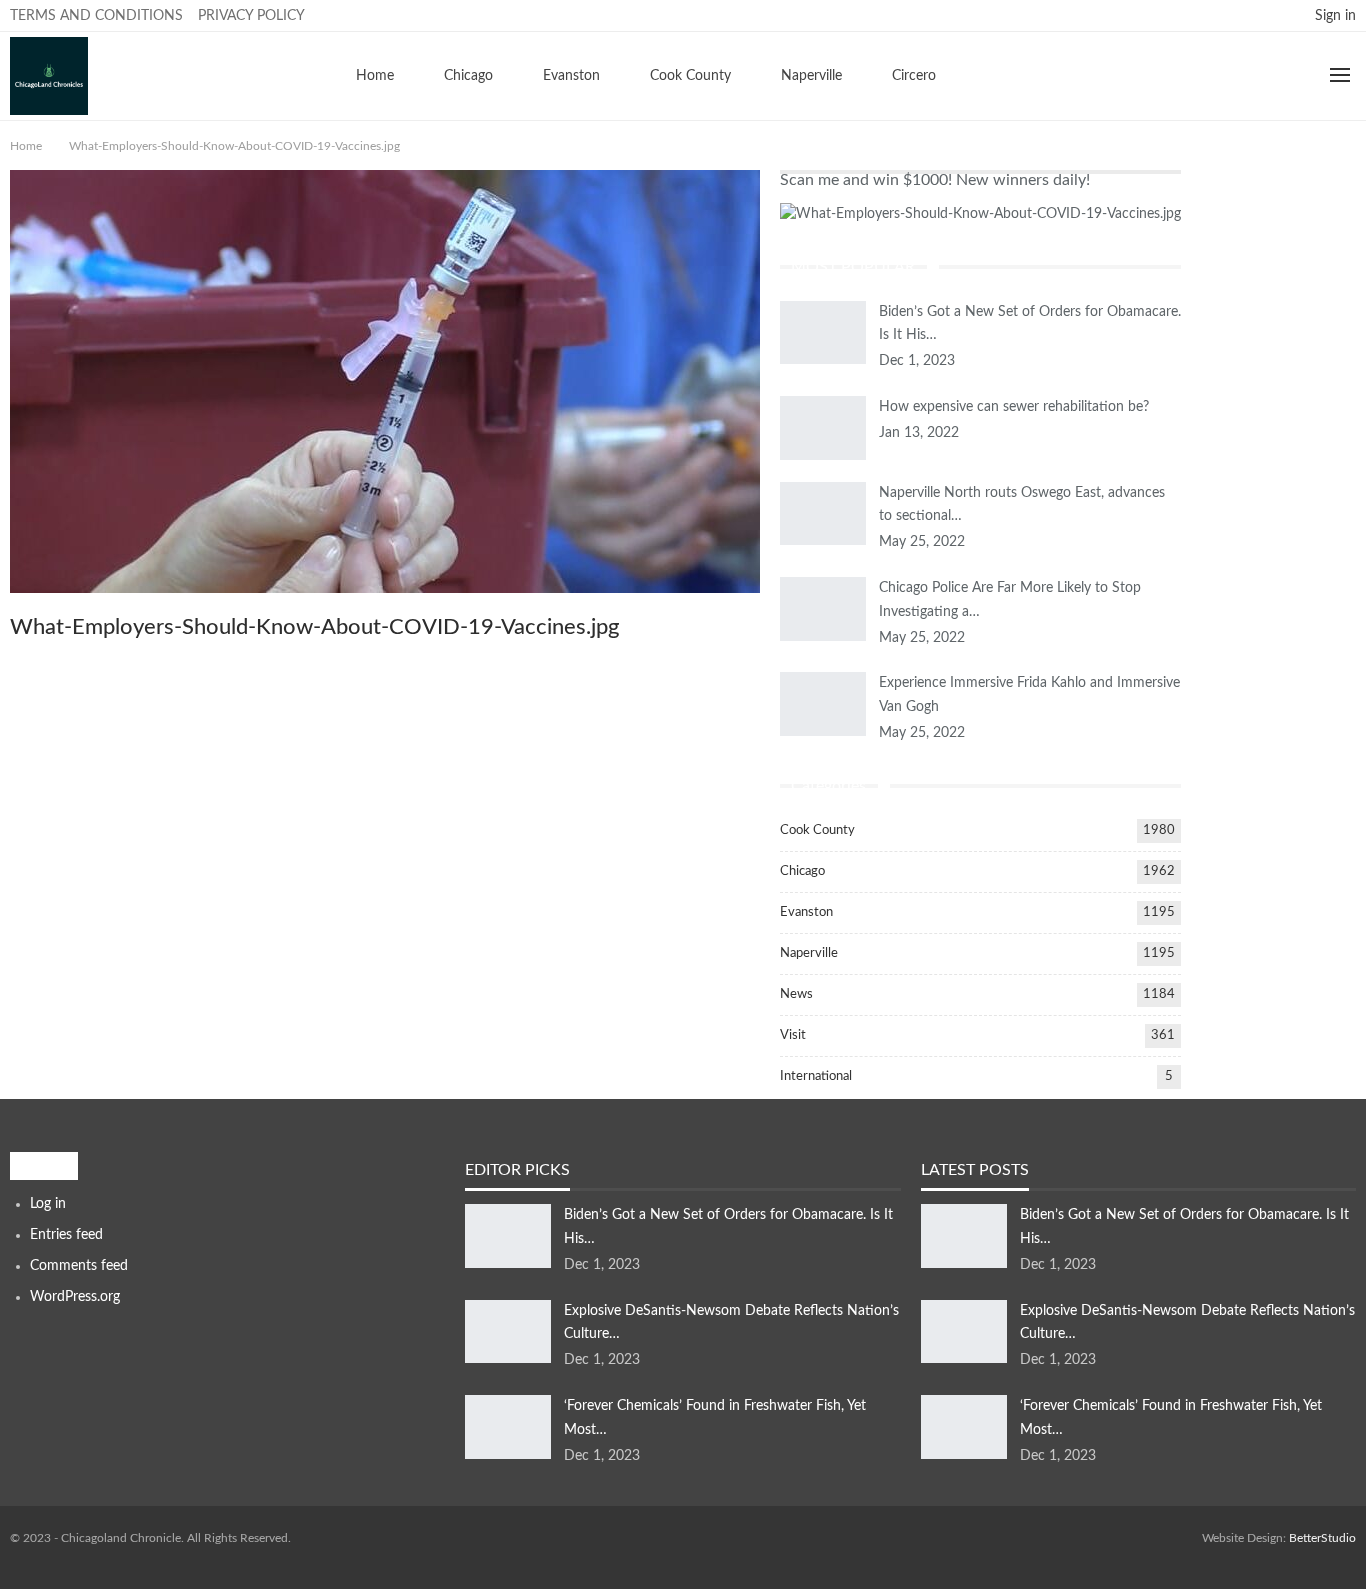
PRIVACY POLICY (251, 16)
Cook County (690, 76)
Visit (793, 1035)
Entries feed (66, 1235)
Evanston (571, 76)
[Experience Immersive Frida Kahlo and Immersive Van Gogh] (823, 704)
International (816, 1076)
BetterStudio (1322, 1538)
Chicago (468, 76)
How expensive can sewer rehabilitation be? (1014, 407)
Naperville (811, 76)
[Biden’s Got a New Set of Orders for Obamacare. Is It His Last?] (823, 333)
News (796, 994)
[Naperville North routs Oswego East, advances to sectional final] (823, 514)
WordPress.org (75, 1297)
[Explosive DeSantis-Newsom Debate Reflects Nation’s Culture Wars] (508, 1332)
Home (375, 76)
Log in (48, 1204)
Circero (914, 76)
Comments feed (79, 1266)
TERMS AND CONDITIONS (96, 16)
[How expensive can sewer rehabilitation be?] (823, 428)
